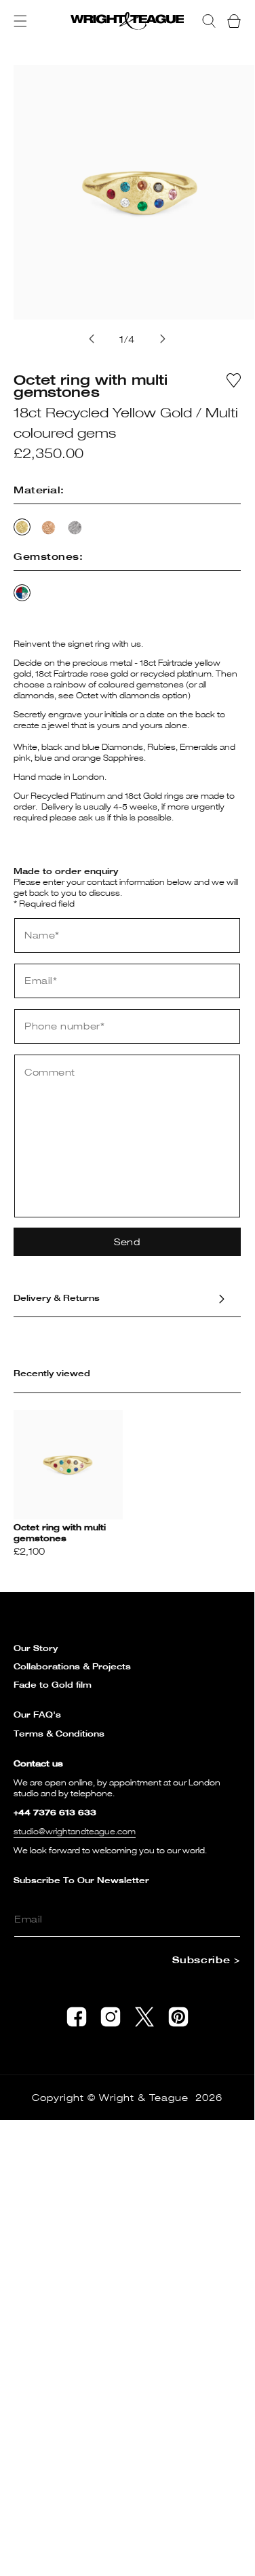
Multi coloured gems (22, 593)
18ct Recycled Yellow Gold (22, 527)
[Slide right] (163, 339)
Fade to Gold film (53, 1685)
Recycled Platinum (75, 528)
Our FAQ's (37, 1715)
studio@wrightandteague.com (75, 1831)
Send (127, 1242)
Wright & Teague (144, 2097)
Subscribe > (206, 1959)
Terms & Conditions (59, 1734)
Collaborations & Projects (72, 1666)
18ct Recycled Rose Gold (48, 528)
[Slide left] (92, 339)
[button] (20, 21)
